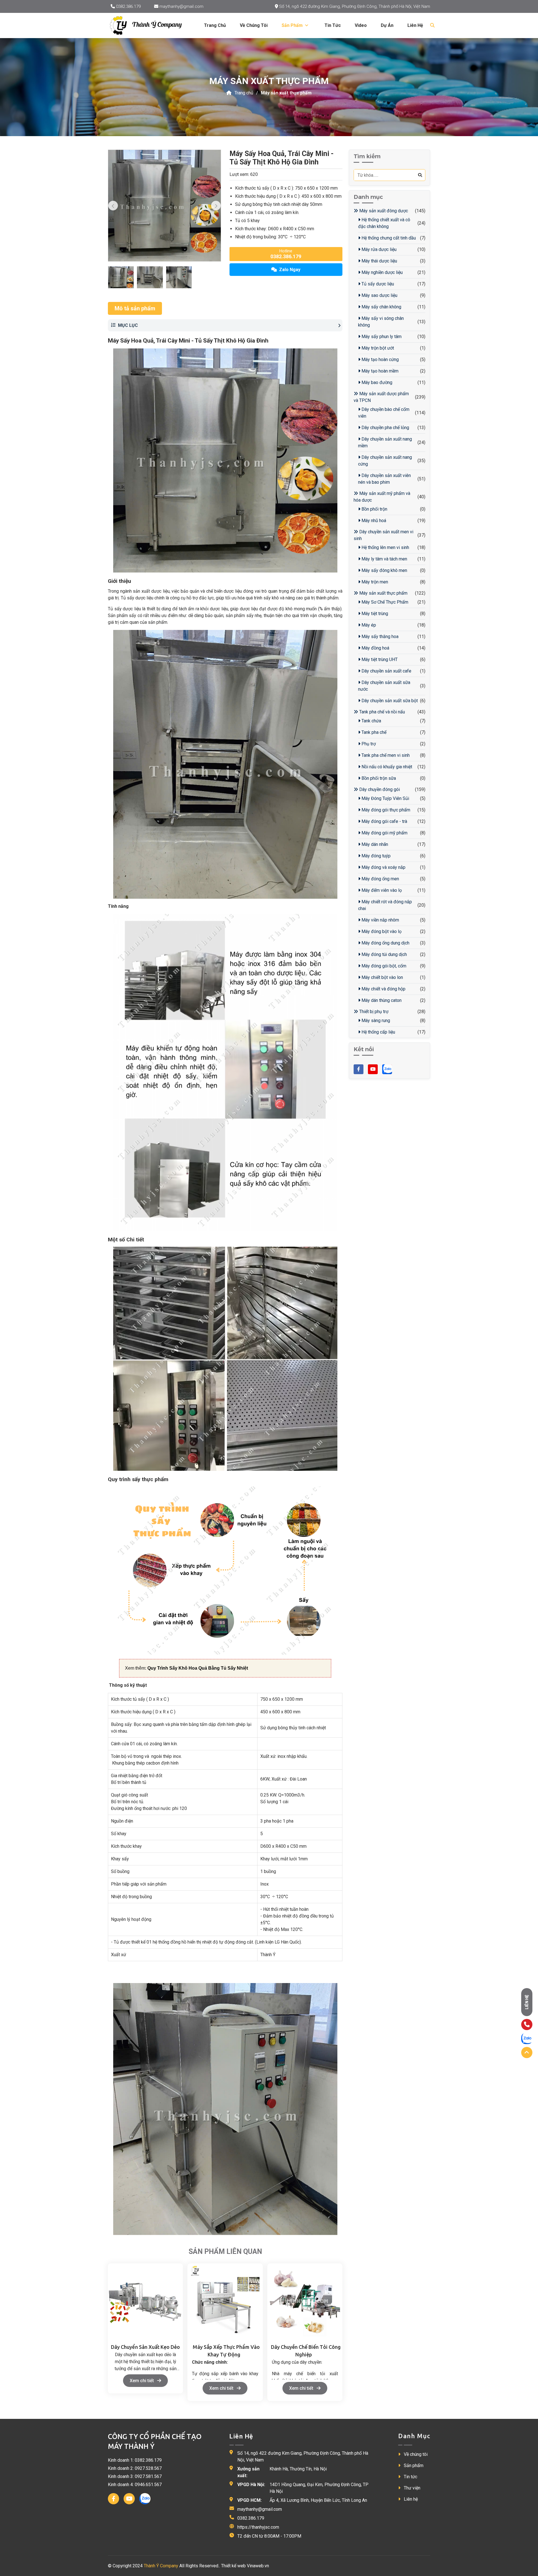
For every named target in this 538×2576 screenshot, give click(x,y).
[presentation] (113, 206)
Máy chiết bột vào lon (382, 977)
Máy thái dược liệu (379, 261)
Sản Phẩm (293, 25)
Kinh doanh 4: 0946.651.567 (135, 2485)
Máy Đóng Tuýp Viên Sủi (385, 798)
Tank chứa (371, 721)
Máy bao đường (376, 382)
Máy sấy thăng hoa (379, 637)
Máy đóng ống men (380, 879)
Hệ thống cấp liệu (378, 1032)
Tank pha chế (373, 732)
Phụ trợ (368, 744)
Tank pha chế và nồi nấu (382, 712)
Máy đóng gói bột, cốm (383, 966)
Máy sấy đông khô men (384, 570)
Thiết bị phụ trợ (373, 1012)
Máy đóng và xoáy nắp (383, 867)
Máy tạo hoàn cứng (380, 359)
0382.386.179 (128, 6)
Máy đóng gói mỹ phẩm (384, 833)
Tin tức (333, 25)
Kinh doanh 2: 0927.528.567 (135, 2468)
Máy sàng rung (375, 1021)
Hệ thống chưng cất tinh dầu (388, 238)
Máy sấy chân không (381, 307)
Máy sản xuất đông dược (383, 211)
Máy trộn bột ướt (377, 348)
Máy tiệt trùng (374, 614)
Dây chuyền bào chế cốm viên (384, 413)
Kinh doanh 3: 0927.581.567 (135, 2476)
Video (361, 25)
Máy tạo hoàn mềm (379, 371)
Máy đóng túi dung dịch (384, 954)
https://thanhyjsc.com (258, 2527)
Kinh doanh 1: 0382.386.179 (135, 2460)
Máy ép (368, 625)
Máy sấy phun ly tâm (381, 337)
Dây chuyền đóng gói (379, 789)
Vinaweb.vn (258, 2566)
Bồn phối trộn (374, 509)
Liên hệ (415, 25)
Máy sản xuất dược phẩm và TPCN (381, 397)
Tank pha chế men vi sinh (385, 755)
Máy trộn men (374, 582)
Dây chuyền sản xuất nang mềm (385, 442)
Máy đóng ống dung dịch (385, 943)
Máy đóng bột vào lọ (381, 931)
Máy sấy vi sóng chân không (381, 322)
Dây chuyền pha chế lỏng (385, 428)
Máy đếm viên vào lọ (381, 890)
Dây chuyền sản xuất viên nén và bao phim (384, 479)
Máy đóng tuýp (375, 856)
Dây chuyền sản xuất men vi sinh (383, 535)
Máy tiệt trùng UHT (379, 659)
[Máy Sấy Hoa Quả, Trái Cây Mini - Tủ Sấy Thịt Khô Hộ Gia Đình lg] (150, 25)
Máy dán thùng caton (381, 1000)
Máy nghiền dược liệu (382, 272)
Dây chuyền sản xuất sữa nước (384, 686)
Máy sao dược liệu (379, 295)
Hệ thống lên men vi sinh (385, 547)
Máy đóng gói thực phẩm (385, 810)
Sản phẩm (413, 2466)
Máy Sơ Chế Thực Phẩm (384, 602)
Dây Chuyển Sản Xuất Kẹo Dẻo (145, 2347)
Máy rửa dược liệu (378, 249)
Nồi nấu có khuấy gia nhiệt (386, 767)
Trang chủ (215, 25)
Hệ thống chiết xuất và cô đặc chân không (384, 223)
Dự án (387, 25)
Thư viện (411, 2488)
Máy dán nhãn (374, 844)
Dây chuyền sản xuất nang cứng (385, 461)
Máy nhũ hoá (373, 521)
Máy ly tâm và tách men (384, 559)
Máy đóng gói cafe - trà (384, 821)
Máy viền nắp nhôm (380, 920)
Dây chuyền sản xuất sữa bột (389, 701)
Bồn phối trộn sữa (378, 778)
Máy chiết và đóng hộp (383, 989)
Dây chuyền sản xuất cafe (386, 671)
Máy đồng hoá (375, 648)
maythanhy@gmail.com (181, 6)
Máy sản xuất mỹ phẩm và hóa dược (382, 497)
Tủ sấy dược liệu (377, 284)
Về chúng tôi (254, 25)
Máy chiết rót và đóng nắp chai (385, 905)
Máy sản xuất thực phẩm (286, 93)
